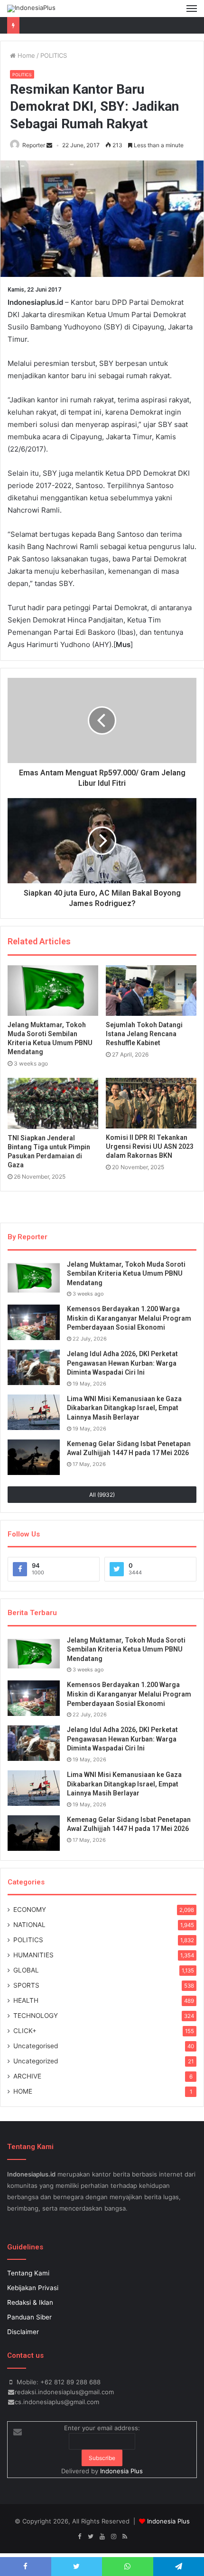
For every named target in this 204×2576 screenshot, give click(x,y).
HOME (23, 2091)
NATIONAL (29, 1925)
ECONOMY (30, 1910)
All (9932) (102, 1495)
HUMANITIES (33, 1955)
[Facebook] (79, 2537)
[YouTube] (102, 2537)
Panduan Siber (29, 2317)
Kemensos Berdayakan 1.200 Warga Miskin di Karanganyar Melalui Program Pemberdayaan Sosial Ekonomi (129, 1318)
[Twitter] (91, 2537)
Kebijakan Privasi (33, 2288)
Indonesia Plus (121, 2471)
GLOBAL (26, 1970)
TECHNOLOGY (36, 2016)
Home (25, 55)
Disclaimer (23, 2332)
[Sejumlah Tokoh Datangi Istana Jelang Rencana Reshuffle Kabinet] (151, 991)
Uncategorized (36, 2061)
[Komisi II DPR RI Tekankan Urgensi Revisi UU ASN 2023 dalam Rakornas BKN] (151, 1103)
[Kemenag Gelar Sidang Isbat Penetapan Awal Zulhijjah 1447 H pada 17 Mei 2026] (34, 1457)
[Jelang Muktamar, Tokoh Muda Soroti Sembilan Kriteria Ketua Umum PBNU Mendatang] (53, 991)
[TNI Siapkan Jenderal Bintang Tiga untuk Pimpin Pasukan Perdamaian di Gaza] (53, 1103)
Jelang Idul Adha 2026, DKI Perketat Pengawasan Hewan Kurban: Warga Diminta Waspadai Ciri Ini (122, 1363)
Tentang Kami (28, 2273)
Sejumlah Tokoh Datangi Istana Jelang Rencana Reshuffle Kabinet (144, 1034)
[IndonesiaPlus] (31, 9)
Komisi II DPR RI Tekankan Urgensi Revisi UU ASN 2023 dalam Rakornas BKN (150, 1146)
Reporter (34, 145)
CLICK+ (25, 2031)
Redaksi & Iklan (30, 2302)
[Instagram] (113, 2537)
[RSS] (125, 2537)
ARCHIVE (27, 2076)
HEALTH (26, 2000)
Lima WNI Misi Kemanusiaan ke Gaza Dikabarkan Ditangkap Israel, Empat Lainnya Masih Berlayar (124, 1408)
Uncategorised (36, 2046)
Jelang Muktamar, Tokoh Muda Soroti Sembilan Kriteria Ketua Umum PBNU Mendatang (126, 1274)
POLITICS (54, 55)
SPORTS (26, 1985)
